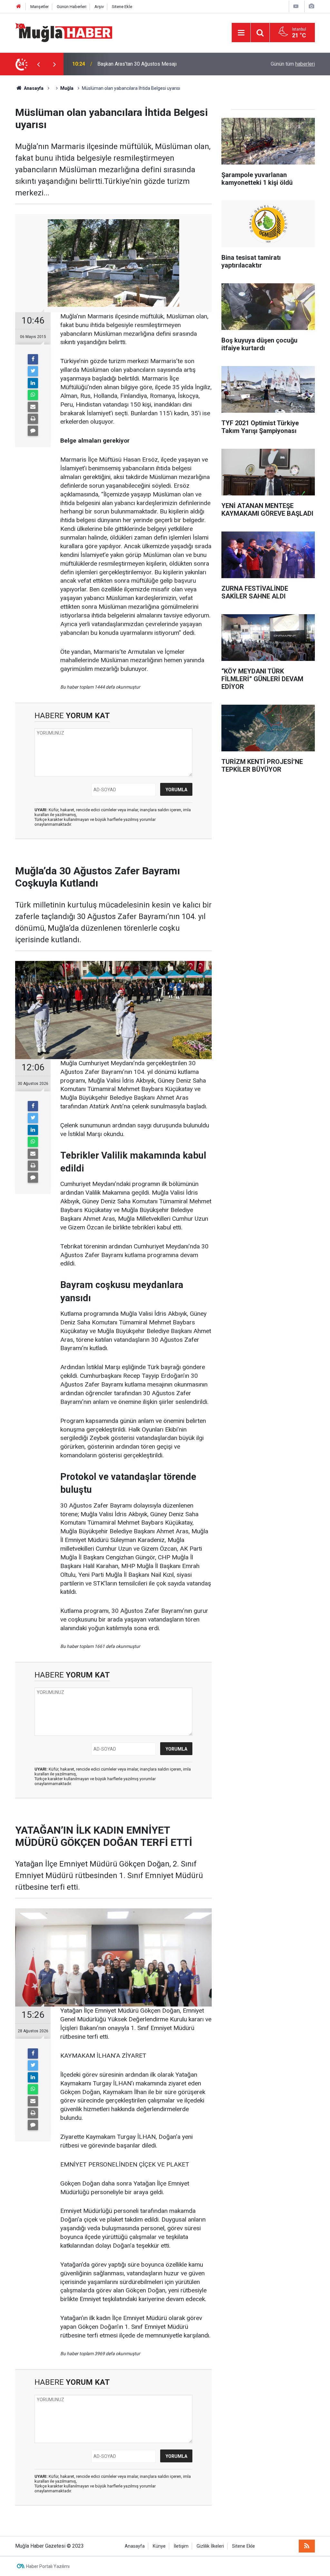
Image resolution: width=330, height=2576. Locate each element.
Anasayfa (135, 2546)
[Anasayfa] (19, 7)
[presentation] (38, 64)
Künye (159, 2546)
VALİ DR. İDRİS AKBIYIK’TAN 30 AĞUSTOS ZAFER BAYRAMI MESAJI (165, 64)
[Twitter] (33, 371)
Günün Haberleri (72, 7)
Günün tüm (293, 64)
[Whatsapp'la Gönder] (33, 395)
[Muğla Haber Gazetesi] (64, 32)
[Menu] (241, 33)
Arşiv (99, 7)
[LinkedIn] (33, 383)
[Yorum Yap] (33, 431)
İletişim (181, 2546)
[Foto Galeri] (311, 6)
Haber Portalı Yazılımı (48, 2566)
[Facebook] (33, 359)
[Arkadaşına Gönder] (33, 407)
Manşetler (39, 7)
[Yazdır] (33, 419)
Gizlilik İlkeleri (210, 2546)
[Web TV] (296, 6)
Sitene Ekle (122, 7)
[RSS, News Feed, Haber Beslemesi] (307, 2546)
